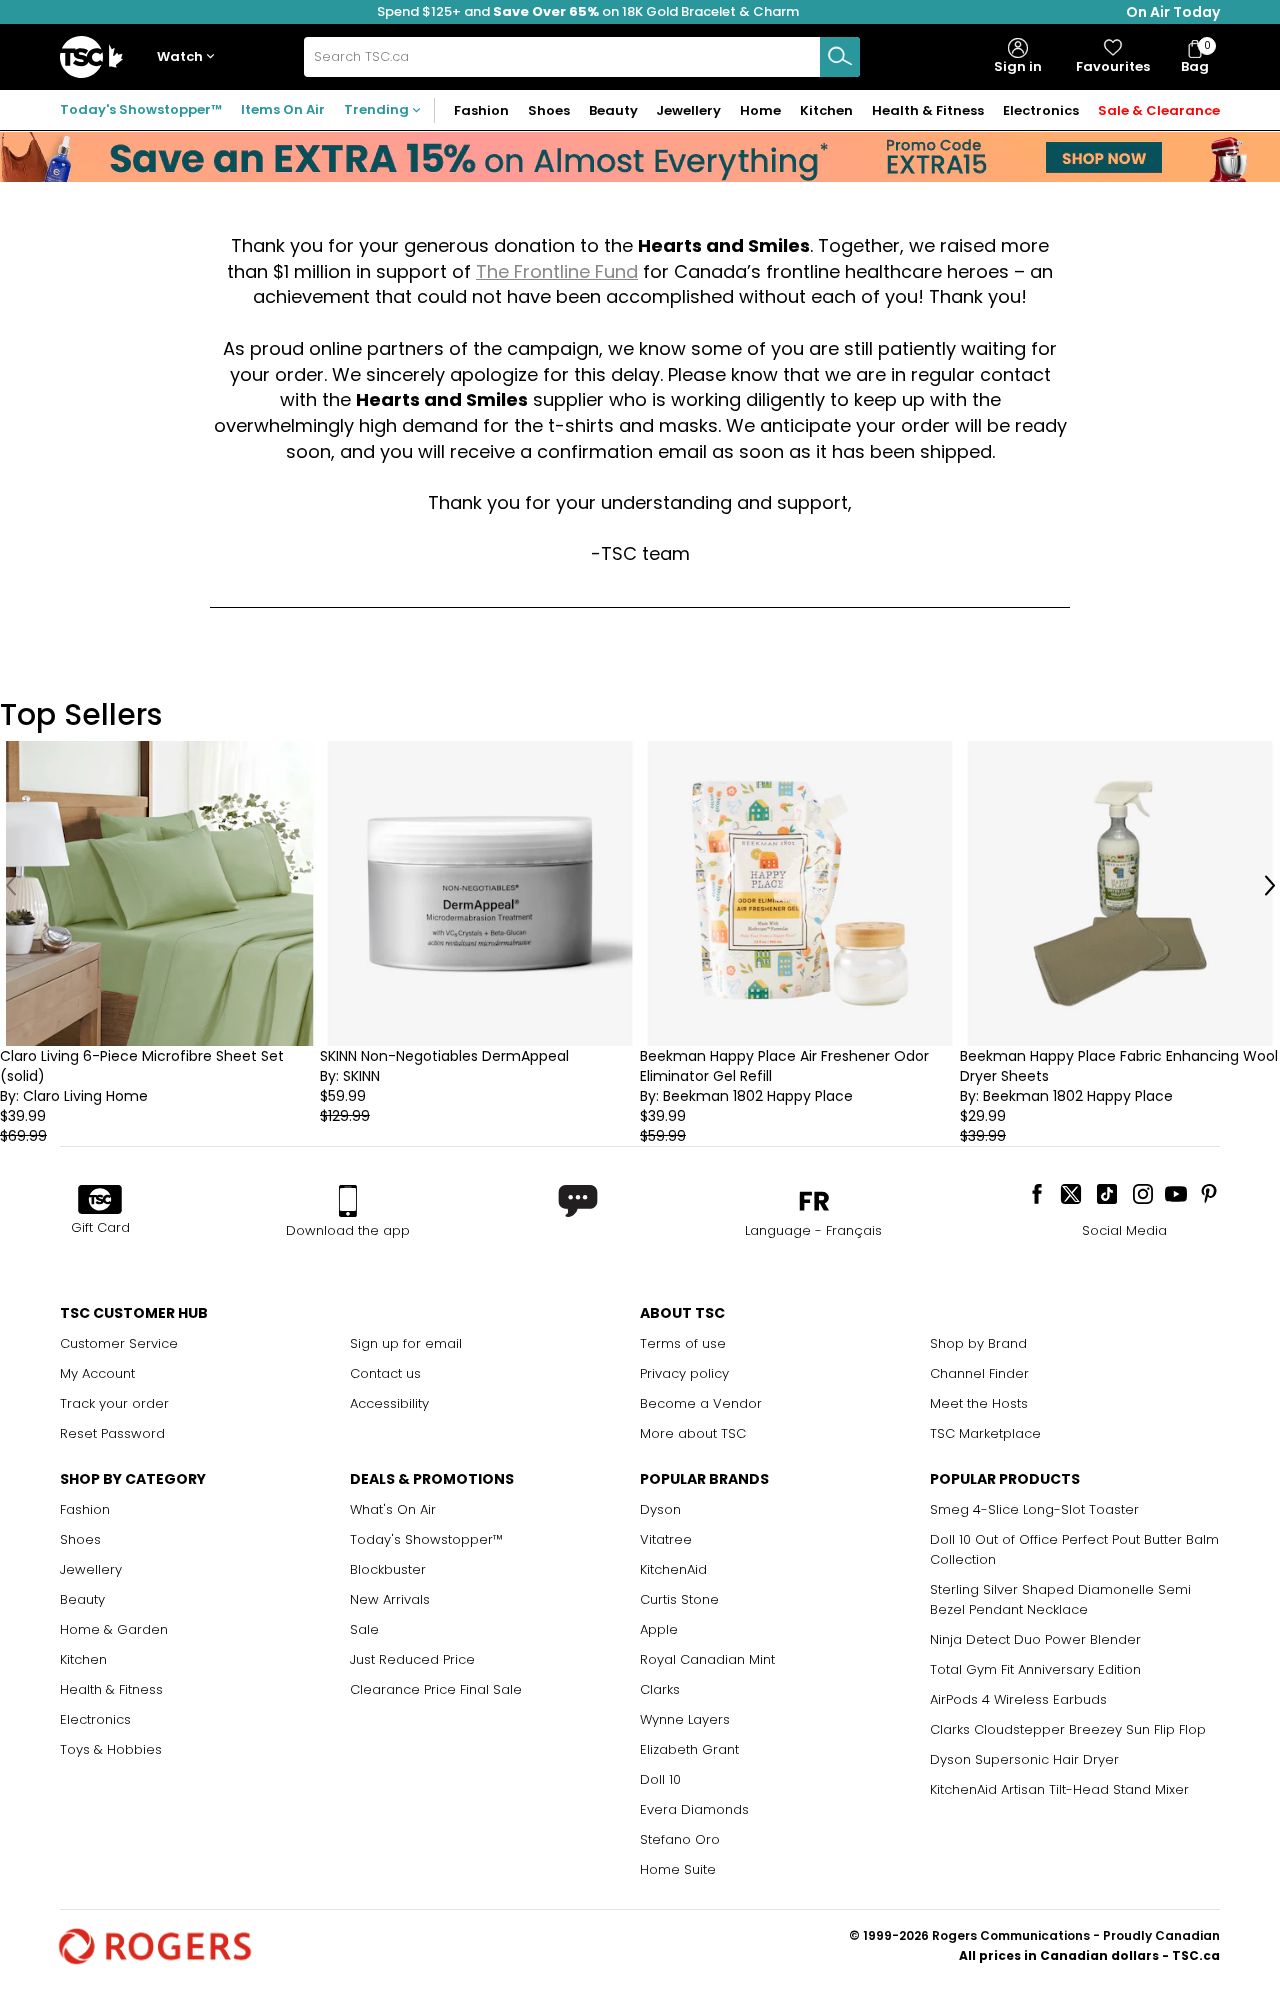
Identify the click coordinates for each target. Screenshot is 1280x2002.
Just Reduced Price (412, 1659)
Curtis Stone (679, 1599)
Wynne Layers (685, 1719)
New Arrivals (390, 1599)
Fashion (85, 1509)
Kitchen (83, 1659)
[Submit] (840, 57)
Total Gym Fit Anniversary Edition (1035, 1669)
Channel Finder (979, 1373)
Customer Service (119, 1343)
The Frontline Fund (557, 271)
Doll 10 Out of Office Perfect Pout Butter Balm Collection (1074, 1549)
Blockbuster (388, 1569)
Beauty (82, 1599)
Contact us (385, 1373)
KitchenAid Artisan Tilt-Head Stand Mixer (1059, 1789)
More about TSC (693, 1433)
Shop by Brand (978, 1343)
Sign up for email (406, 1343)
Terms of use (683, 1343)
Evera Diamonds (694, 1809)
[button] (190, 57)
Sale (364, 1629)
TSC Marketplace (985, 1433)
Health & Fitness (111, 1689)
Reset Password (112, 1433)
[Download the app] (348, 1201)
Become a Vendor (701, 1403)
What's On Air (393, 1509)
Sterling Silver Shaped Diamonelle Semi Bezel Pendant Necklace (1060, 1599)
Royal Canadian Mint (707, 1659)
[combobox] (582, 57)
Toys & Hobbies (111, 1749)
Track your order (114, 1403)
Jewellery (91, 1569)
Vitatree (666, 1539)
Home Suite (678, 1869)
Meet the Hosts (979, 1403)
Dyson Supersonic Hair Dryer (1024, 1759)
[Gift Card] (100, 1201)
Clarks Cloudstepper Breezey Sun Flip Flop (1068, 1729)
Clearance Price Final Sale (436, 1689)
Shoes (80, 1539)
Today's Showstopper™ (141, 109)
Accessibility (389, 1403)
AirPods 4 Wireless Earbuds (1018, 1699)
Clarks (660, 1689)
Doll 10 (660, 1779)
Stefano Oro (680, 1839)
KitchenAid (673, 1569)
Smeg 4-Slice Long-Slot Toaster (1034, 1509)
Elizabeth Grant (689, 1749)
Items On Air (283, 109)
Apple (659, 1629)
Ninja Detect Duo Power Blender (1035, 1639)
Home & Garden (114, 1629)
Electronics (95, 1719)
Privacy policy (684, 1373)
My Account (97, 1373)
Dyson (660, 1509)
